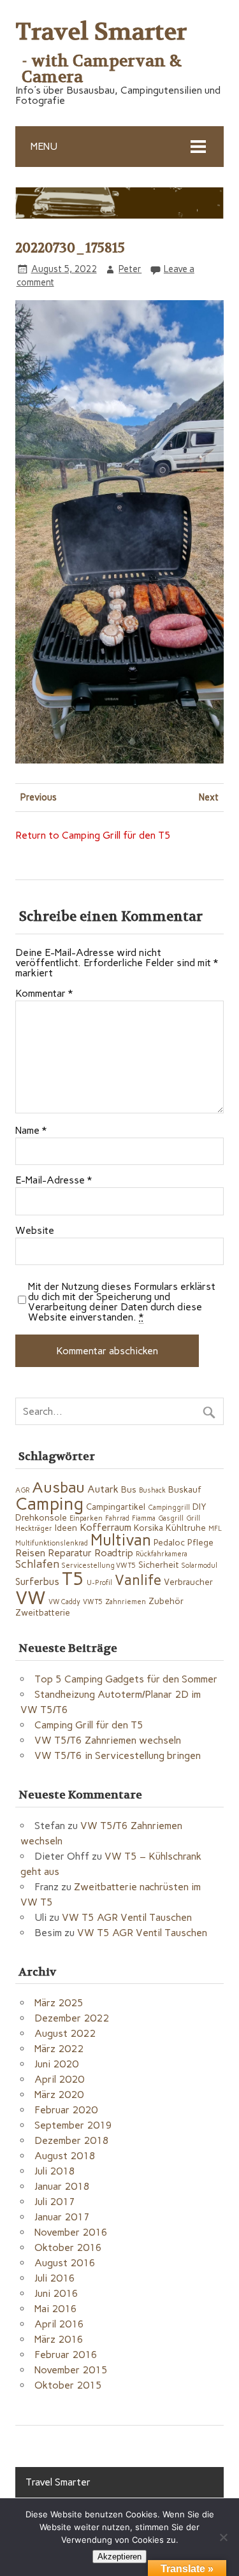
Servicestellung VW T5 (99, 1566)
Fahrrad (117, 1518)
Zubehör (166, 1601)
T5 (73, 1579)
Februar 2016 (66, 2355)
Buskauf (185, 1489)
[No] (223, 2537)
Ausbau (58, 1487)
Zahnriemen (126, 1602)
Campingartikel (116, 1507)
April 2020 (59, 2079)
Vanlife (138, 1580)
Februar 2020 (66, 2110)
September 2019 (73, 2125)
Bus (129, 1489)
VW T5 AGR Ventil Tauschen (127, 1917)
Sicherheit (159, 1565)
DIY (199, 1507)
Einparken (86, 1518)
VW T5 (93, 1602)
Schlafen (37, 1564)
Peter (130, 269)
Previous (39, 797)
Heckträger (34, 1529)
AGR (22, 1490)
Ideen (66, 1528)
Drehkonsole (41, 1517)
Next (209, 797)
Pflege (200, 1542)
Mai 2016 (56, 2309)
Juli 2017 (55, 2202)
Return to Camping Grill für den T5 (93, 835)
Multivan (121, 1540)
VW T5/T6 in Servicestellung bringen (118, 1755)
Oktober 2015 (68, 2385)
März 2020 (59, 2095)
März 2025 (59, 2003)
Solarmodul (199, 1566)
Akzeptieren (119, 2557)
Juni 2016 (56, 2293)
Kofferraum (105, 1527)
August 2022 (65, 2033)
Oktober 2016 (68, 2247)
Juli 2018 (55, 2171)
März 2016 (59, 2339)
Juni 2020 (56, 2064)
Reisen (30, 1553)
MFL (215, 1529)
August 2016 (65, 2263)
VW (31, 1597)
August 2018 (65, 2156)
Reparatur (70, 1553)
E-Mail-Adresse (54, 1180)
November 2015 (71, 2370)
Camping (49, 1504)
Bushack (152, 1490)
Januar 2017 (62, 2217)
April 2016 (59, 2324)
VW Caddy (64, 1602)
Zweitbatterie (43, 1612)
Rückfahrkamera (162, 1554)
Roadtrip (114, 1553)
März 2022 (59, 2049)
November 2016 (71, 2232)
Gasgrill (171, 1518)
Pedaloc (169, 1542)
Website (35, 1231)
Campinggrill (169, 1508)
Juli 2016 (55, 2278)
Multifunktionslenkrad (52, 1543)
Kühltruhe (186, 1528)
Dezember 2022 (72, 2018)
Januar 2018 (62, 2186)
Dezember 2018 (72, 2140)
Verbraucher (188, 1582)
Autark (103, 1489)
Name (31, 1131)
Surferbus (37, 1581)
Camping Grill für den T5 (89, 1725)
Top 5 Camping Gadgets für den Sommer (126, 1679)
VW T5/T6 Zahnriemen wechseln (108, 1740)
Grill (193, 1518)
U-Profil (99, 1583)
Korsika (148, 1528)
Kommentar (44, 994)
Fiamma (144, 1518)
